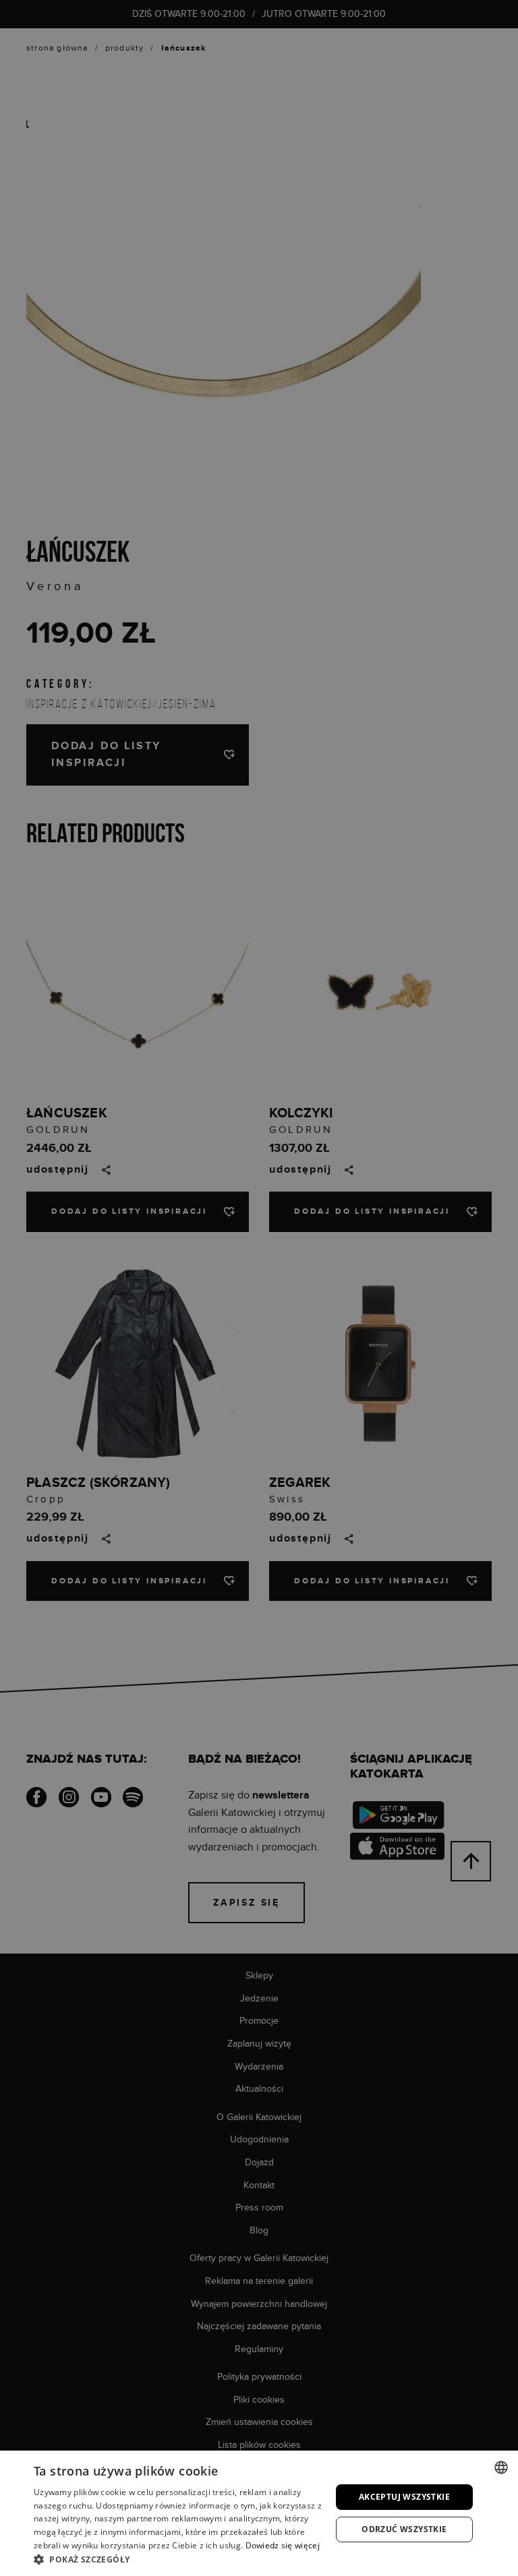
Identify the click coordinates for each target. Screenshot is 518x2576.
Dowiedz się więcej (283, 2545)
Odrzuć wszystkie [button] (404, 2529)
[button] (178, 2559)
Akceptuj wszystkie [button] (404, 2497)
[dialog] (259, 1288)
